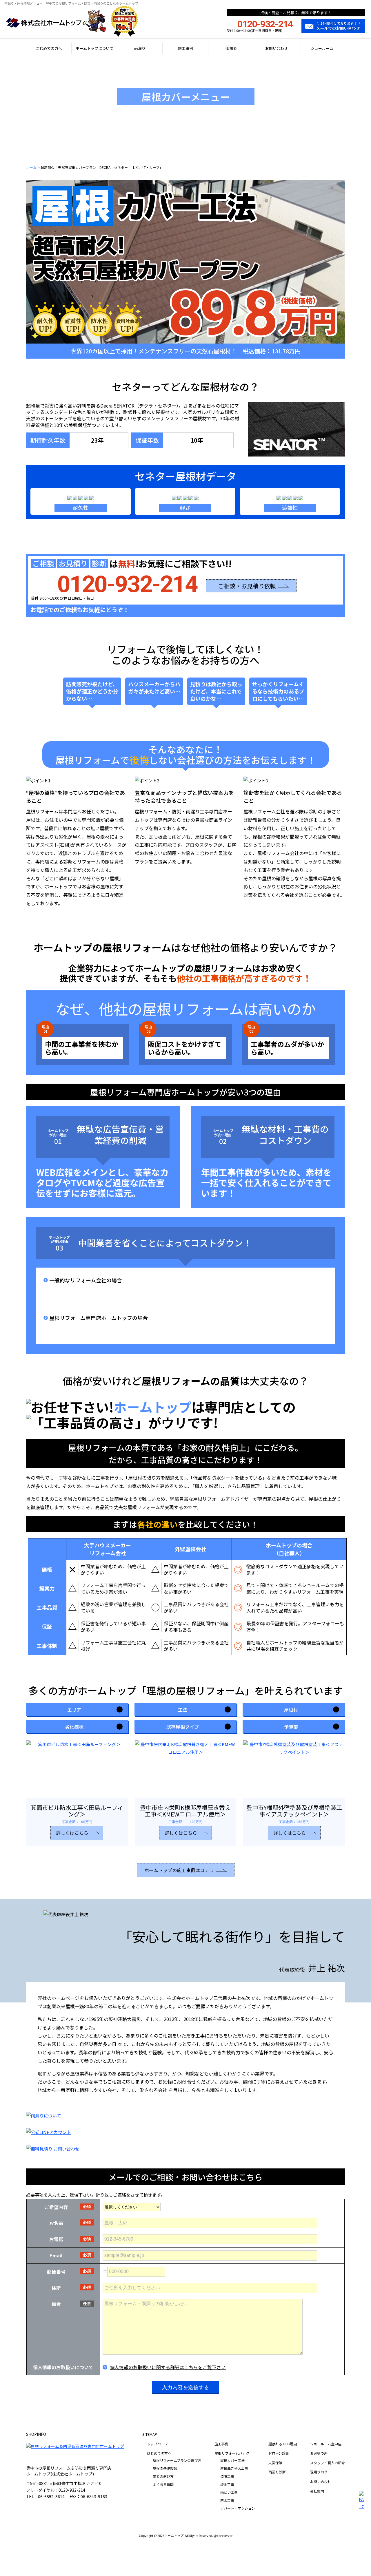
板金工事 (227, 2484)
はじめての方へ (49, 48)
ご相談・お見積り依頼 (247, 586)
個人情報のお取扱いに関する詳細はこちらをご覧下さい (168, 2367)
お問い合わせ (277, 48)
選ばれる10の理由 (283, 2444)
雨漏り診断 (277, 2472)
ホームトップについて (94, 48)
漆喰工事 (227, 2476)
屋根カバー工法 (232, 2460)
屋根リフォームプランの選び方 (177, 2460)
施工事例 (185, 48)
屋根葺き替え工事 (234, 2468)
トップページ (157, 2444)
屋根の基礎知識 (165, 2468)
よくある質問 (163, 2484)
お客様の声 (319, 2453)
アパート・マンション (238, 2508)
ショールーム (322, 48)
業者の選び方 (163, 2476)
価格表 (231, 48)
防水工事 (227, 2500)
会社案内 (317, 2491)
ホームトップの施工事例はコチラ (179, 1870)
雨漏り (140, 48)
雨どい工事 (229, 2492)
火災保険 (275, 2463)
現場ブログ (319, 2472)
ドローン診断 (279, 2453)
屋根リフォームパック (232, 2453)
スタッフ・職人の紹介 (328, 2463)
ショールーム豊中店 (326, 2444)
